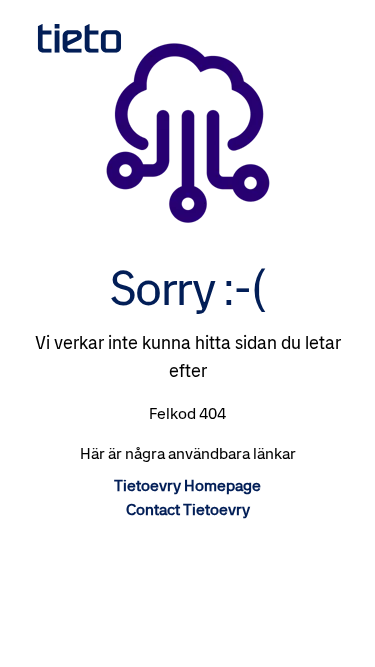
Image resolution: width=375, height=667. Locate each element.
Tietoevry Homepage (187, 485)
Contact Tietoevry (188, 509)
